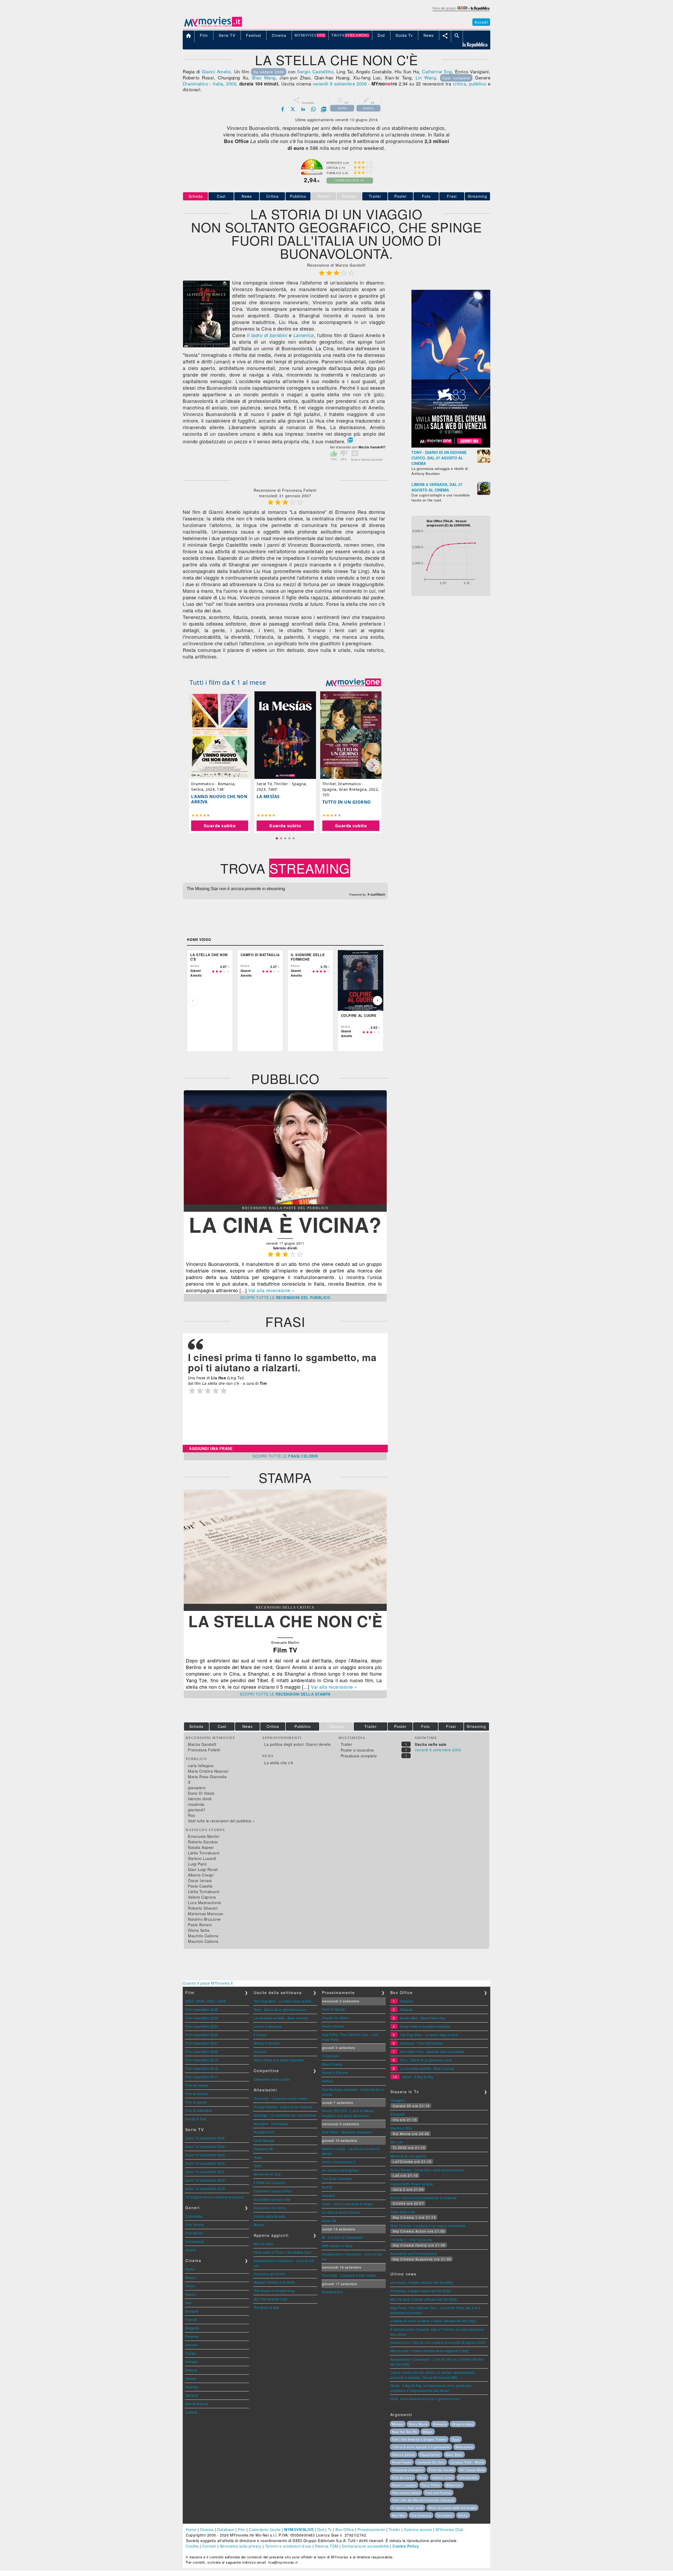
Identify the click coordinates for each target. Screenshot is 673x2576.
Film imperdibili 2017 (202, 2077)
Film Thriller (195, 2225)
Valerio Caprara (202, 1897)
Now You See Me (405, 2432)
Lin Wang (426, 77)
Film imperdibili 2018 (202, 2068)
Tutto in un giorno (347, 802)
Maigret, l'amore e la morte (274, 2282)
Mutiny (327, 2187)
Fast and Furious (438, 2493)
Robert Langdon (404, 2485)
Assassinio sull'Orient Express (414, 2253)
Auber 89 (329, 2221)
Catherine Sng (437, 71)
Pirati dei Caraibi (441, 2470)
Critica (272, 196)
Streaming (477, 196)
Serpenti (329, 2195)
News (247, 196)
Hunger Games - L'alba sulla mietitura (283, 2107)
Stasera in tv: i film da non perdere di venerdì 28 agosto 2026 (438, 2342)
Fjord (258, 2166)
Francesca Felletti (204, 1750)
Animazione (195, 2241)
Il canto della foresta (269, 2216)
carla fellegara (201, 1766)
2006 (231, 83)
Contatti (209, 2546)
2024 (222, 2001)
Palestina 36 (263, 2149)
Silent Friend (332, 2064)
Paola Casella (200, 1886)
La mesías (268, 797)
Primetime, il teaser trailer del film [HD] (420, 2291)
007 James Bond (472, 2470)
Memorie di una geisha (408, 2156)
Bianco (259, 2225)
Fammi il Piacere (335, 2073)
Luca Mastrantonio (205, 1903)
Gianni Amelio (216, 71)
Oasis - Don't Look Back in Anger (348, 2204)
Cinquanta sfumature (408, 2470)
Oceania (406, 2001)
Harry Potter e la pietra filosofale (279, 2060)
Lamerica (304, 335)
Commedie (194, 2216)
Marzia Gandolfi (202, 1744)
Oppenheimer (430, 2455)
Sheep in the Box (267, 2043)
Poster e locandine (357, 1750)
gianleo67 (197, 1810)
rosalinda (196, 1804)
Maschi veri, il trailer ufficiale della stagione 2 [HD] (430, 2351)
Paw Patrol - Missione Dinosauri (347, 2132)
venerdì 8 (323, 83)
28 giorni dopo (463, 2424)
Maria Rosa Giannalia (207, 1777)
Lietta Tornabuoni (204, 1853)
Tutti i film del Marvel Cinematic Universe (423, 2500)
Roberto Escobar (203, 1842)
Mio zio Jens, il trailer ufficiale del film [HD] (424, 2299)
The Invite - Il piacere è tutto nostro (281, 2098)
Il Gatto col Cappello (270, 2182)
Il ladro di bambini (267, 335)
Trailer (375, 196)
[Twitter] (293, 109)
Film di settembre (199, 2110)
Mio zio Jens (263, 2244)
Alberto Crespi (201, 1875)
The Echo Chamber (337, 2179)
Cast (221, 196)
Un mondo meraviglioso (341, 2170)
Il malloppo (331, 2056)
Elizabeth (398, 2114)
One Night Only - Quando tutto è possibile (432, 2052)
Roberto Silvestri (203, 1908)
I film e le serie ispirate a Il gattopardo (421, 2447)
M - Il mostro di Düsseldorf (342, 2237)
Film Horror (194, 2233)
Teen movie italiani (406, 2493)
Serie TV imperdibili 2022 (205, 2163)
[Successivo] (378, 1001)
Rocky (463, 2515)
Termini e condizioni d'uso (288, 2546)
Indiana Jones (443, 2477)
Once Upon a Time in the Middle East (283, 2252)
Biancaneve (464, 2447)
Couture (260, 2052)
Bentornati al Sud (267, 2174)
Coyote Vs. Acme (335, 2018)
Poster (401, 196)
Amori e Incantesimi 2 (339, 2162)
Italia (218, 83)
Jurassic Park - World (467, 2462)
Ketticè (327, 2081)
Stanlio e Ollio (401, 2128)
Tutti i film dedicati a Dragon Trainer (419, 2439)
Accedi (481, 22)
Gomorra (440, 2424)
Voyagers (398, 2100)
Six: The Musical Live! (271, 2299)
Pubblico (298, 196)
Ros (192, 1815)
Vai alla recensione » (271, 1290)
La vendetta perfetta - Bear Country (281, 2018)
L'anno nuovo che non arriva (219, 799)
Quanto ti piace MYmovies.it (208, 1983)
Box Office (345, 2529)
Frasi (452, 196)
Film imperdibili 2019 (202, 2060)
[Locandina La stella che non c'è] (206, 346)
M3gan (428, 2432)
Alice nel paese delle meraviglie (452, 2508)
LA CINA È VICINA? (285, 1224)
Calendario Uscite (265, 2529)
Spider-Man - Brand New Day (422, 2018)
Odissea (406, 2009)
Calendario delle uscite (272, 2079)
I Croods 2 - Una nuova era (411, 2240)
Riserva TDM (327, 2546)
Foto (426, 196)
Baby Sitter (454, 2455)
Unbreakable (468, 2477)
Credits (192, 2546)
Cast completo (456, 78)
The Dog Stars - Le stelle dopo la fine (283, 2001)
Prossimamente (371, 2529)
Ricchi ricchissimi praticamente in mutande (424, 2198)
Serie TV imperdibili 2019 (205, 2189)
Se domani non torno (270, 2208)
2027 (189, 2001)
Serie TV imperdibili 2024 (205, 2146)
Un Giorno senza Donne (341, 2212)
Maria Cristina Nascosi (208, 1771)
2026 (200, 2001)
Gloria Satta (199, 1930)
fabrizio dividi (200, 1799)
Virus (422, 2477)
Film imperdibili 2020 (202, 2052)
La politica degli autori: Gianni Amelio (298, 1744)
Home (191, 2529)
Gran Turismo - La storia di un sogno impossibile (428, 2226)
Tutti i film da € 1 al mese (228, 682)
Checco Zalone (403, 2455)
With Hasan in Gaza (337, 2246)
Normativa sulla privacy (241, 2546)
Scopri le (285, 1297)
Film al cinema (197, 2094)
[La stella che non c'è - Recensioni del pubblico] (285, 1203)
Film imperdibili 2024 (202, 2018)
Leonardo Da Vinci (431, 2462)
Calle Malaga (264, 2140)
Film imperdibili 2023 (202, 2026)
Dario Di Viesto (201, 1793)
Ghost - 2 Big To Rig (418, 2077)
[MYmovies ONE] (353, 682)
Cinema (207, 2529)
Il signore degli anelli (408, 2508)
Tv (330, 2529)
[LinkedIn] (303, 109)
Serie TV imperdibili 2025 (205, 2138)
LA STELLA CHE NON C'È (285, 1621)
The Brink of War (267, 2307)
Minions (398, 2424)
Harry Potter (431, 2485)
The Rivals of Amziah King (274, 2291)
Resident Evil (264, 2132)
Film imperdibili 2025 (202, 2009)
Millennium (454, 2485)
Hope (258, 2157)
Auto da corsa (403, 2477)
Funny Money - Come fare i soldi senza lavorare (428, 2170)
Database (226, 2529)
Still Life (397, 2142)
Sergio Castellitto (315, 71)
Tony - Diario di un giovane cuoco (280, 2009)
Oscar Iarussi (200, 1880)
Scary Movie (418, 2424)
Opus (456, 2439)
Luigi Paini (197, 1864)
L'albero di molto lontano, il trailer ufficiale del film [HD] (433, 2321)
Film (242, 2529)
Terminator (445, 2515)
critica (460, 83)
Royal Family (402, 2462)
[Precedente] (193, 1001)
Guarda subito (220, 826)
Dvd (321, 2529)
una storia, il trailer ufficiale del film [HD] (422, 2282)
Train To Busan (334, 2009)
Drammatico (195, 83)
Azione (191, 2250)
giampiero (197, 1788)
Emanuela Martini (204, 1836)
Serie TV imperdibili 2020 (205, 2180)
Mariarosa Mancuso (206, 1914)
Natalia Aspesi (201, 1847)
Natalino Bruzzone (204, 1919)
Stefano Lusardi (202, 1858)
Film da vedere (197, 2085)
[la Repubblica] (461, 11)
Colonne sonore (418, 2529)
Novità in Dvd (196, 2119)
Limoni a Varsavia (268, 2026)
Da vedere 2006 (269, 72)
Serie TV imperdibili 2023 (205, 2155)
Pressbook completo (359, 1756)
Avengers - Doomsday (271, 2124)
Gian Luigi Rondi (203, 1869)
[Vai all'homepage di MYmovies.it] (213, 26)
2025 (211, 2001)
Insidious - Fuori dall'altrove (421, 2043)
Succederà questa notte (272, 2199)
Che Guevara (421, 2515)
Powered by (358, 895)
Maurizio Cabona (203, 1936)
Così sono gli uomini (270, 2274)
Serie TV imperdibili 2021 (205, 2172)
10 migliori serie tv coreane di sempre (215, 2197)
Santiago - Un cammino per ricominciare (285, 2115)
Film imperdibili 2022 (202, 2035)
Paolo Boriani (200, 1925)
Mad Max (399, 2515)
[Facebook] (283, 109)
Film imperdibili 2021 (202, 2043)
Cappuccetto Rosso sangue (412, 2184)
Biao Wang (264, 77)
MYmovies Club (450, 2529)
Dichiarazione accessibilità (365, 2546)
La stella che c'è (279, 1763)
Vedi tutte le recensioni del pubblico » (221, 1821)
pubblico (478, 83)
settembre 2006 (350, 83)
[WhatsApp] (313, 109)
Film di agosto (196, 2102)
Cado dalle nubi (403, 2212)
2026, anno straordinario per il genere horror (425, 2399)
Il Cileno (260, 2035)
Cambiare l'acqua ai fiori (273, 2191)
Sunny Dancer (333, 2026)
